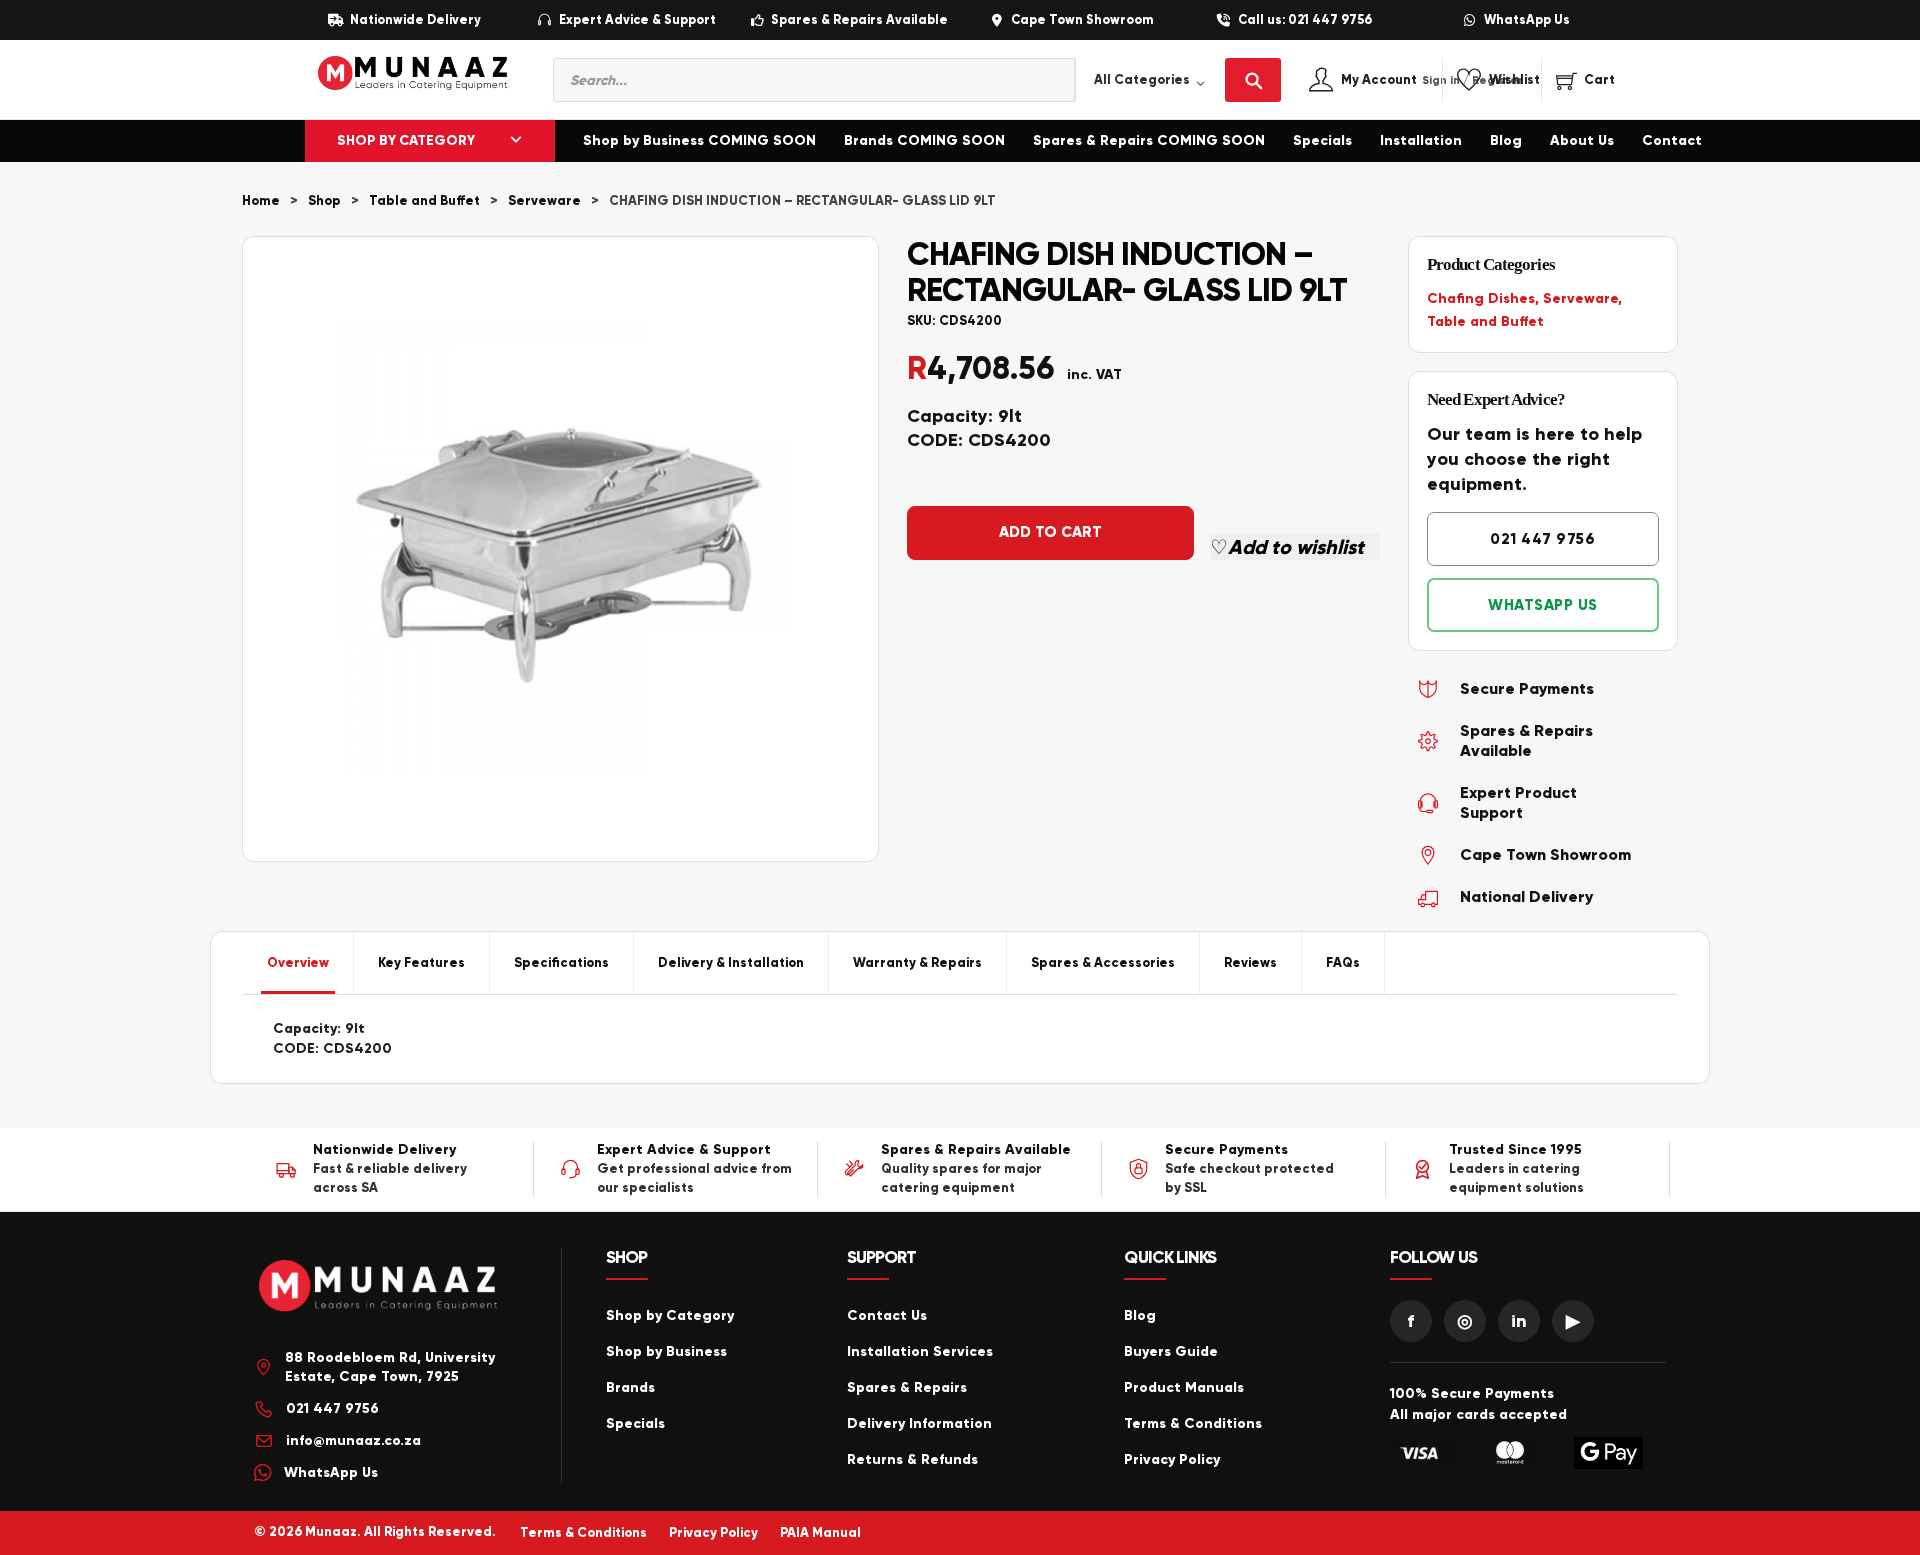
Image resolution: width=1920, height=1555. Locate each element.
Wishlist (1514, 80)
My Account (1400, 80)
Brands (630, 1387)
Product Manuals (1184, 1387)
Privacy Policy (1172, 1459)
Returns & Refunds (912, 1459)
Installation (1421, 140)
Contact (1672, 140)
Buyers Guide (1171, 1351)
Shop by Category (670, 1315)
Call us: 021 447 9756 (1305, 20)
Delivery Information (919, 1423)
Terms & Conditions (1193, 1423)
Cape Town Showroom (1082, 20)
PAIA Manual (820, 1533)
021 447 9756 (1542, 539)
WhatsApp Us (1527, 20)
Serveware (544, 201)
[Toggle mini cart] (1585, 80)
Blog (1506, 140)
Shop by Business (666, 1351)
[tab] (298, 963)
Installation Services (920, 1351)
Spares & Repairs (907, 1387)
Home (261, 201)
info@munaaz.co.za (353, 1440)
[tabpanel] (960, 1039)
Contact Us (887, 1315)
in (1519, 1321)
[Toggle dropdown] (516, 141)
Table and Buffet (424, 201)
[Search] (1253, 80)
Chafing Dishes (1481, 298)
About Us (1582, 140)
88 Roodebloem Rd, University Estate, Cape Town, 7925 (390, 1367)
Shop (324, 201)
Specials (1322, 140)
